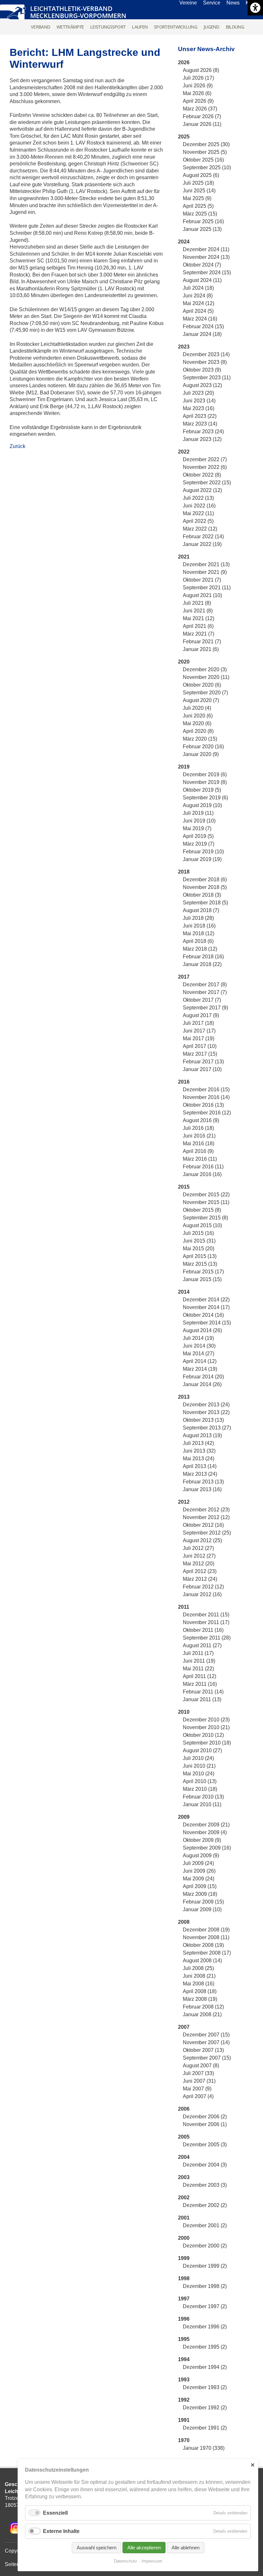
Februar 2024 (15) (203, 326)
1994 (184, 2359)
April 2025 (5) (198, 206)
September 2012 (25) (207, 1533)
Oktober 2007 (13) (203, 2050)
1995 (184, 2339)
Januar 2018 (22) (202, 964)
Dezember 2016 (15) (206, 1090)
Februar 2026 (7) (202, 116)
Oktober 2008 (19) (203, 1945)
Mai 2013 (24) (199, 1459)
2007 (184, 2027)
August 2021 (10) (202, 595)
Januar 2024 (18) (202, 334)
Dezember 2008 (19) (206, 1930)
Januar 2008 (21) (202, 2014)
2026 (184, 62)
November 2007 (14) (206, 2042)
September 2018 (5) (205, 903)
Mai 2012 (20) (199, 1564)
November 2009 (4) (205, 1832)
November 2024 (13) (206, 257)
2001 (184, 2218)
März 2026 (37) (200, 109)
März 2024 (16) (200, 319)
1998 (184, 2278)
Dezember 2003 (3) (205, 2185)
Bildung (235, 27)
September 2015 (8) (205, 1218)
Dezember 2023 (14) (206, 354)
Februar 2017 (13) (203, 1062)
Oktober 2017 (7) (202, 1000)
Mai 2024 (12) (199, 303)
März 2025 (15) (200, 214)
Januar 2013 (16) (202, 1489)
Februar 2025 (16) (203, 221)
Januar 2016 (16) (202, 1174)
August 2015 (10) (202, 1225)
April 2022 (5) (198, 521)
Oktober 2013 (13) (203, 1420)
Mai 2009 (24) (199, 1879)
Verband (40, 27)
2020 (184, 662)
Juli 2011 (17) (198, 1653)
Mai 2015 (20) (199, 1248)
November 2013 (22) (206, 1412)
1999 (184, 2258)
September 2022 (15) (207, 483)
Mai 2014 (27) (199, 1354)
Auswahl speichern (97, 2548)
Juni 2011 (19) (199, 1661)
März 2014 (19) (200, 1369)
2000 (184, 2238)
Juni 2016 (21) (199, 1136)
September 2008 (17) (207, 1953)
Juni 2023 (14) (199, 401)
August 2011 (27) (202, 1645)
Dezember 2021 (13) (206, 564)
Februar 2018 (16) (203, 957)
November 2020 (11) (206, 677)
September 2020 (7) (205, 693)
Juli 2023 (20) (198, 393)
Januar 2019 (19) (202, 859)
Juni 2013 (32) (199, 1451)
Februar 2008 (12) (203, 2007)
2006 (184, 2109)
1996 (184, 2319)
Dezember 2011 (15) (206, 1615)
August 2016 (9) (201, 1120)
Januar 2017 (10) (202, 1069)
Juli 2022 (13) (198, 498)
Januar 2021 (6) (201, 649)
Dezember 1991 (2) (205, 2428)
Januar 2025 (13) (202, 229)
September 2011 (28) (207, 1638)
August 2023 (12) (202, 385)
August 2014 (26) (202, 1330)
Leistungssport (108, 27)
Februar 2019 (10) (203, 852)
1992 (184, 2400)
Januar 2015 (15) (202, 1279)
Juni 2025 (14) (199, 191)
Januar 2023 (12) (202, 439)
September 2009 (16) (207, 1848)
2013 (184, 1397)
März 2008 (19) (200, 1999)
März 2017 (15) (200, 1054)
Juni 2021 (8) (198, 611)
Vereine (188, 3)
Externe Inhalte (61, 2531)
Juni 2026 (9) (198, 86)
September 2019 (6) (205, 798)
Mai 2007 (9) (197, 2089)
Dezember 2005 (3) (205, 2145)
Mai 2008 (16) (199, 1984)
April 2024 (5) (198, 311)
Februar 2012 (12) (203, 1587)
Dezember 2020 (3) (205, 669)
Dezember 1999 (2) (205, 2266)
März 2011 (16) (200, 1684)
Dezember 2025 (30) (206, 144)
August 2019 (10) (202, 805)
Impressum (152, 2561)
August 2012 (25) (202, 1540)
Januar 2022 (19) (202, 544)
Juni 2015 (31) (199, 1241)
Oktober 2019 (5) (202, 790)
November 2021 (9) (205, 572)
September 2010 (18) (207, 1743)
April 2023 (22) (200, 416)
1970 (184, 2440)
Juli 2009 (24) (198, 1863)
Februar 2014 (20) (203, 1377)
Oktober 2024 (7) (202, 265)
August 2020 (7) (201, 700)
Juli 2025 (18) (198, 183)
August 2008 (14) (202, 1961)
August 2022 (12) (202, 490)
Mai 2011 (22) (198, 1669)
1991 (184, 2420)
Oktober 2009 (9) (202, 1840)
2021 (184, 557)
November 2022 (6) (205, 467)
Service (212, 3)
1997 (184, 2299)
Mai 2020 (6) (197, 723)
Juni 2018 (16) (199, 926)
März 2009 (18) (200, 1894)
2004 (184, 2157)
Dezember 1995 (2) (205, 2347)
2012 (184, 1502)
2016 (184, 1082)
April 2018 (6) (198, 941)
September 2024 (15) (207, 273)
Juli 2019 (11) (198, 813)
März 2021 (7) (199, 634)
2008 (184, 1922)
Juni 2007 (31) (199, 2081)
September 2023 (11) (207, 378)
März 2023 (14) (200, 424)
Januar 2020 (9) (201, 754)
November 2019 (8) (205, 782)
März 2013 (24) (200, 1474)
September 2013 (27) (207, 1428)
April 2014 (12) (200, 1361)
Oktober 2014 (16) (203, 1315)
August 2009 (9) (201, 1855)
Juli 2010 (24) (198, 1758)
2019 (184, 767)
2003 (184, 2177)
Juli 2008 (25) (198, 1968)
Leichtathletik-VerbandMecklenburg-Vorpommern (78, 12)
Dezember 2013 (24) (206, 1405)
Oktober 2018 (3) (202, 895)
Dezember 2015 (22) (206, 1195)
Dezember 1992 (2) (205, 2408)
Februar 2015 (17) (203, 1272)
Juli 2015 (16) (198, 1233)
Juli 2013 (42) (198, 1443)
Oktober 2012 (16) (203, 1525)
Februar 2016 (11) (203, 1167)
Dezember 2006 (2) (205, 2117)
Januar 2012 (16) (202, 1594)
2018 (184, 872)
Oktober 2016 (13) (203, 1105)
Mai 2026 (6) (197, 93)
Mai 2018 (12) (199, 933)
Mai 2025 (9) (197, 198)
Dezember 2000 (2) (205, 2246)
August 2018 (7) (201, 910)
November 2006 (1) (205, 2124)
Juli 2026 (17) (198, 78)
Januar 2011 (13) (202, 1699)
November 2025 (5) (205, 152)
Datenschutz (126, 2561)
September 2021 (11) (207, 588)
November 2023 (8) (205, 362)
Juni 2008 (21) (199, 1976)
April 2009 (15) (200, 1886)
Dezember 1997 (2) (205, 2306)
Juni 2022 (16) (199, 506)
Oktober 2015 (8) (202, 1210)
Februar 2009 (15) (203, 1902)
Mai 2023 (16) (199, 408)
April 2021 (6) (198, 626)
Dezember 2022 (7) (205, 459)
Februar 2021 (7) (202, 642)
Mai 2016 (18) (199, 1143)
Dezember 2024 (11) (206, 249)
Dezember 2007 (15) (206, 2035)
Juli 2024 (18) (198, 288)
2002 (184, 2198)
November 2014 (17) (206, 1307)
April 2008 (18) (200, 1991)
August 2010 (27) (202, 1750)
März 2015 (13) (200, 1264)
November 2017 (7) (205, 992)
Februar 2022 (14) (203, 536)
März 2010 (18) (200, 1789)
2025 (184, 137)
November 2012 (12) (206, 1517)
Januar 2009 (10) (202, 1909)
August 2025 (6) (201, 175)
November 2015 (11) (206, 1202)
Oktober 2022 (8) (202, 475)
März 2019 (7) (199, 844)
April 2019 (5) (198, 836)
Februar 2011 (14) (203, 1692)
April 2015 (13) (200, 1256)
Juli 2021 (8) (197, 603)
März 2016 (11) (200, 1159)
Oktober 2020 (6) (202, 685)
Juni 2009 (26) (199, 1871)
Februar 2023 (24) (203, 431)
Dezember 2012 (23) (206, 1510)
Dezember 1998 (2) (205, 2286)
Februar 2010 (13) (203, 1797)
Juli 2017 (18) (198, 1023)
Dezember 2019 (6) (205, 774)
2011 (184, 1607)
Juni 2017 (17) (199, 1031)
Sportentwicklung (176, 27)
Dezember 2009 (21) (206, 1825)
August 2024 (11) (202, 280)
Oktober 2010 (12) (203, 1735)
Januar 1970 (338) (204, 2448)
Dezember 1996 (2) (205, 2327)
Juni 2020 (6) (198, 716)
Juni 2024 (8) (198, 296)
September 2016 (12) (207, 1113)
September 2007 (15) (207, 2058)
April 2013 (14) (200, 1466)
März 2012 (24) (200, 1579)
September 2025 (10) (207, 167)
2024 (184, 242)
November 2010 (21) (206, 1727)
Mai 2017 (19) (199, 1038)
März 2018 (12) (200, 949)
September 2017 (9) (205, 1008)
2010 (184, 1712)
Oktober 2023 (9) (202, 370)
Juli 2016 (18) (198, 1128)
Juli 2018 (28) (198, 918)
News (233, 3)
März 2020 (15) (200, 739)
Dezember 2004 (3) (205, 2165)
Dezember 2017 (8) (205, 985)
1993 (184, 2380)
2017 (184, 977)
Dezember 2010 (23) (206, 1720)
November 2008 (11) (206, 1937)
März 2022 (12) (200, 529)
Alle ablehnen (186, 2548)
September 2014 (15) (207, 1323)
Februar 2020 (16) (203, 747)
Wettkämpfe (70, 27)
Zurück (17, 446)
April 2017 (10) (200, 1046)
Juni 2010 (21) (199, 1766)
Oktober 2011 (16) (203, 1630)
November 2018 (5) (205, 887)
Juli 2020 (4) (197, 708)
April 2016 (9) (198, 1151)
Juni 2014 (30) (199, 1346)
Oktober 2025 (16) (203, 160)
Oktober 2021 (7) (202, 580)
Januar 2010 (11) (202, 1804)
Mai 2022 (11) (198, 513)
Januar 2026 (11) (202, 124)
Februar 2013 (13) (203, 1482)
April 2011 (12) (199, 1676)
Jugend (212, 27)
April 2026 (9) (198, 101)
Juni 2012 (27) (199, 1556)
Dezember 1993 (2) (205, 2387)
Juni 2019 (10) (199, 821)
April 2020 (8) (198, 731)
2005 (184, 2137)
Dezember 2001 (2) (205, 2225)
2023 (184, 347)
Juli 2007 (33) (198, 2073)
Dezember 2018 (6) (205, 879)
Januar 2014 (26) (202, 1384)
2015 (184, 1187)
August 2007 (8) (201, 2066)
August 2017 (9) (201, 1015)
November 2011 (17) (206, 1622)
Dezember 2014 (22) (206, 1300)
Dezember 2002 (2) (205, 2205)
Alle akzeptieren (144, 2548)
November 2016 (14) (206, 1097)
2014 (184, 1292)
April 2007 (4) (198, 2096)
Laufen (140, 27)
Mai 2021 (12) (199, 618)
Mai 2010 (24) (199, 1774)
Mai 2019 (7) (197, 828)
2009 (184, 1817)
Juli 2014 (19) (198, 1338)
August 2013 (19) (202, 1435)
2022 (184, 452)
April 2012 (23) (200, 1571)
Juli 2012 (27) (198, 1548)
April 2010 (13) (200, 1781)
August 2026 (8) (201, 70)
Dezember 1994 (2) (205, 2367)
